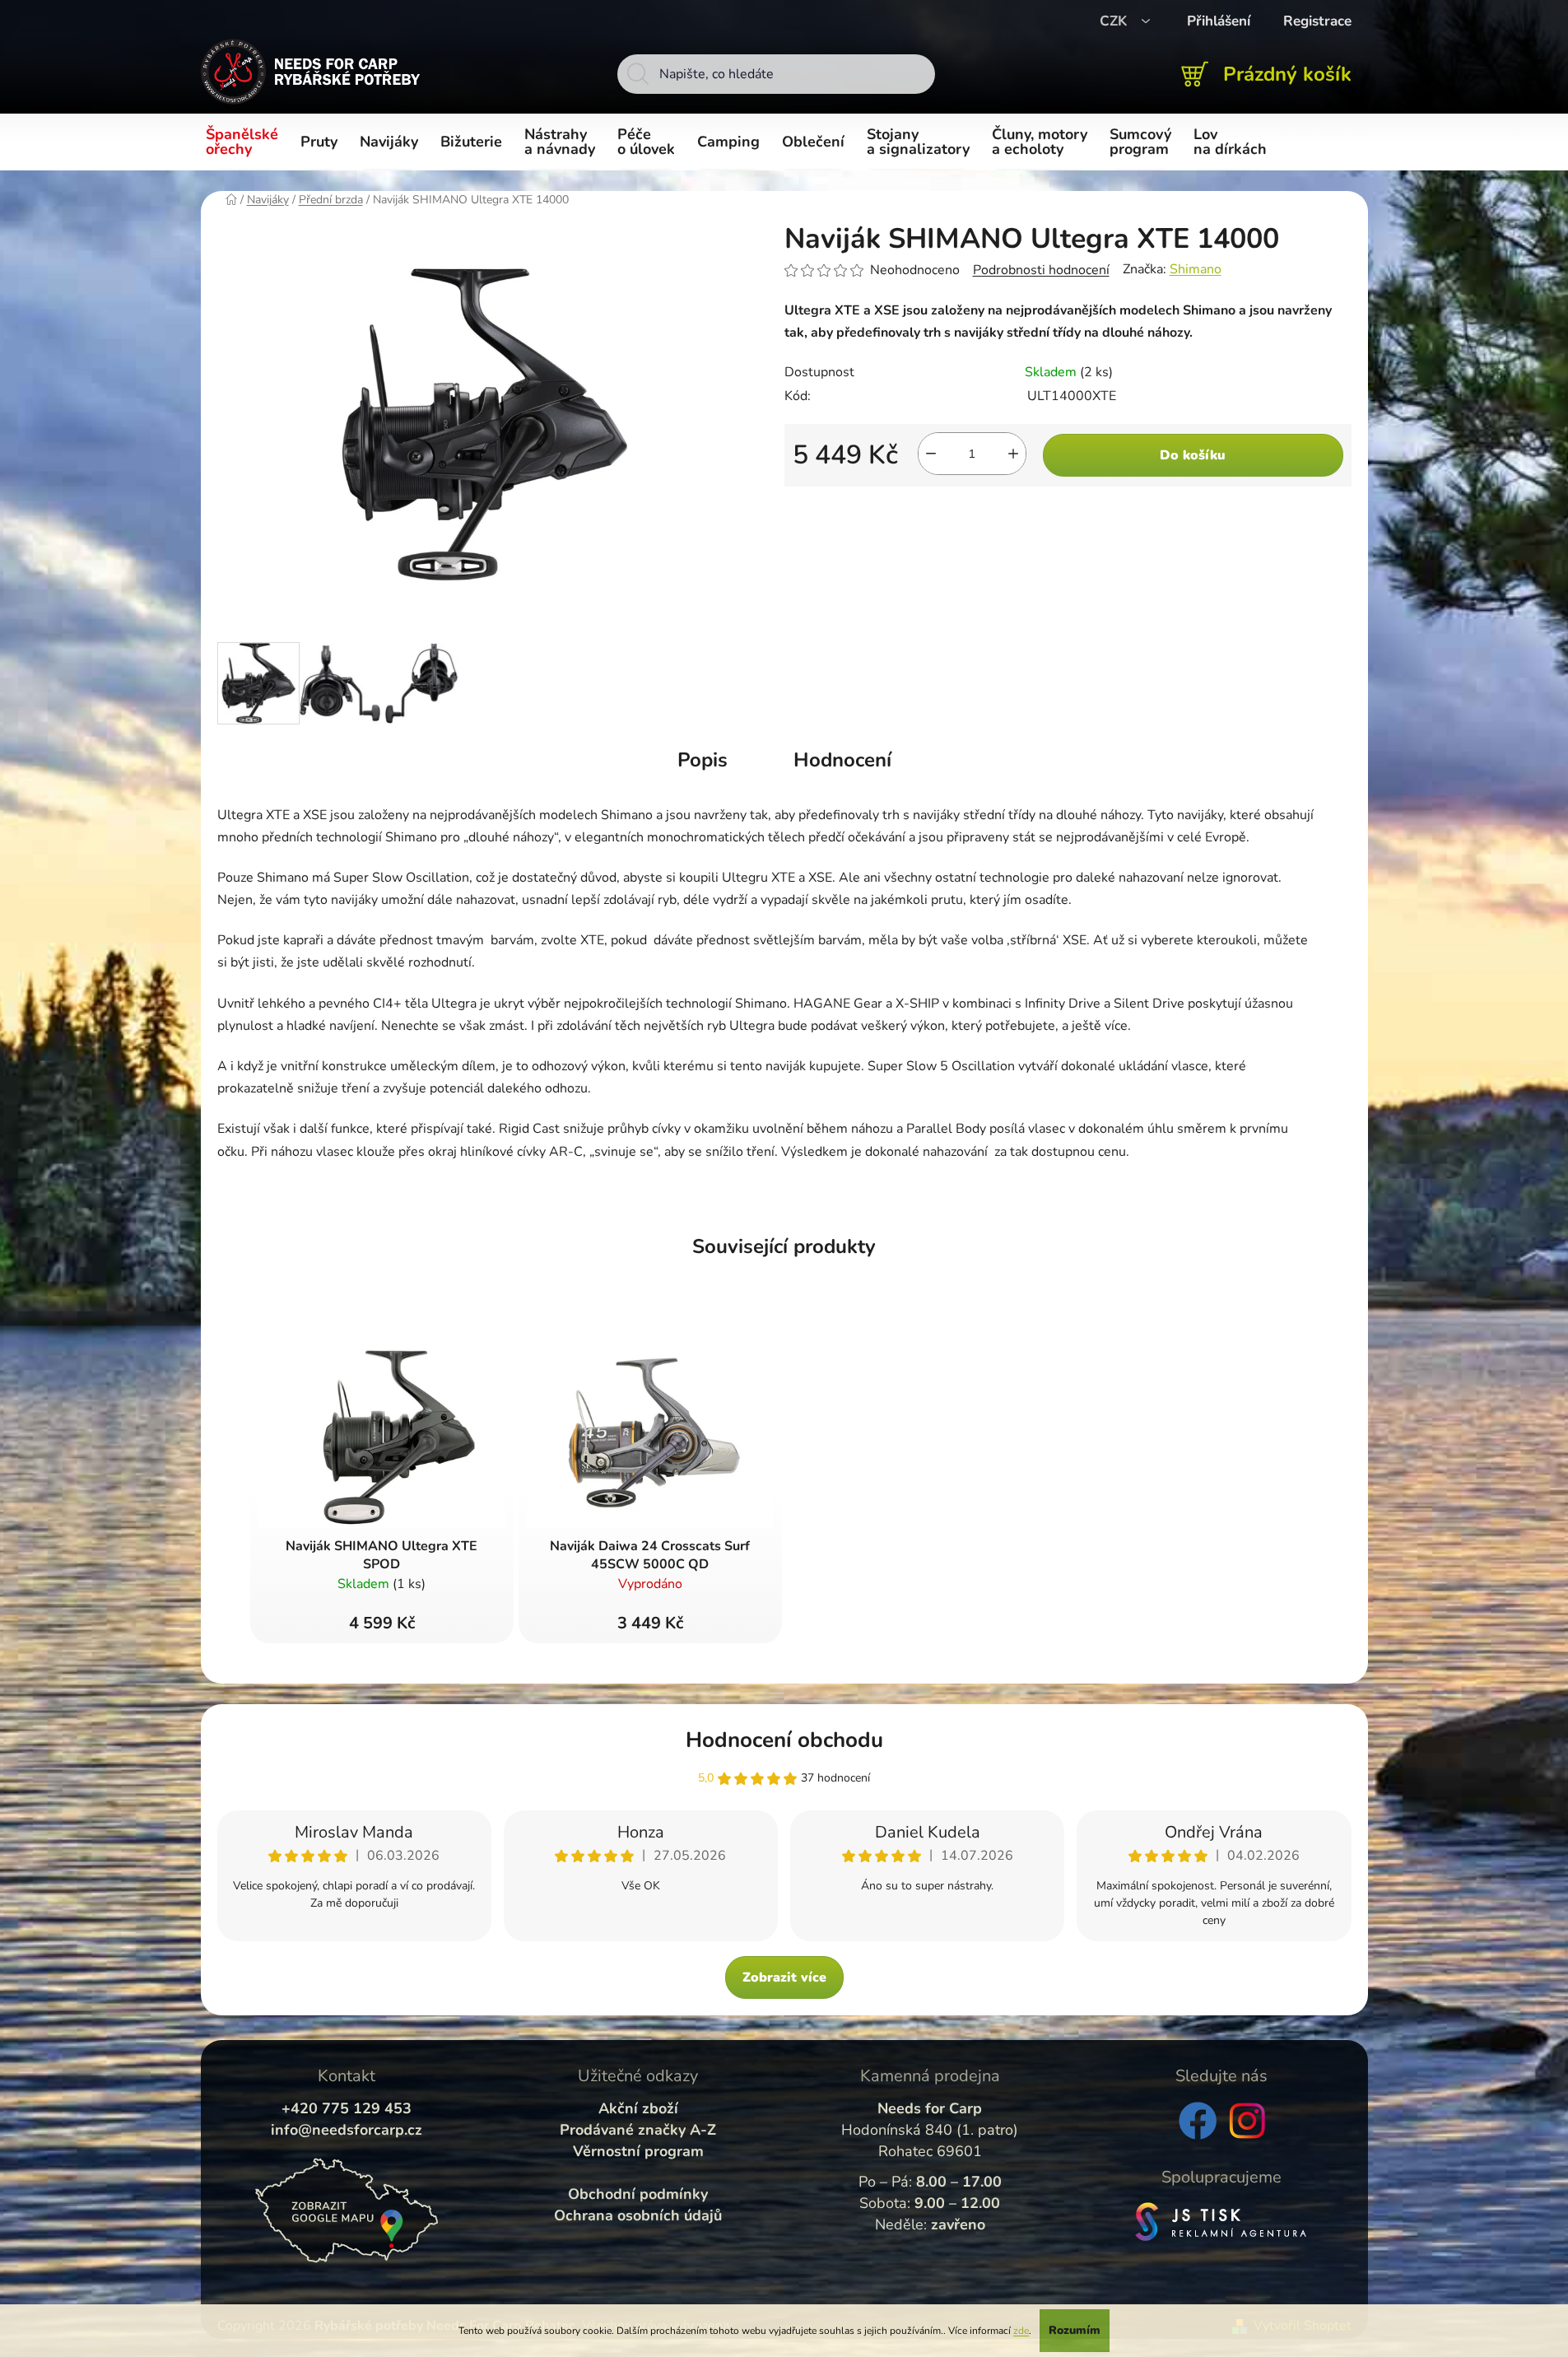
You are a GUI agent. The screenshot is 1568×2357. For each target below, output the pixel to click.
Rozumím (1075, 2330)
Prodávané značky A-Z (638, 2130)
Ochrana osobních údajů (638, 2215)
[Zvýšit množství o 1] (1013, 454)
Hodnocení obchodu (784, 1740)
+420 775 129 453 (347, 2108)
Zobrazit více (784, 1977)
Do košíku (1193, 455)
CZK (1115, 21)
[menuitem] (245, 142)
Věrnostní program (638, 2151)
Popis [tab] (703, 760)
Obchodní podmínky (638, 2194)
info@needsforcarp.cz (347, 2130)
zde (1021, 2331)
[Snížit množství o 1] (931, 454)
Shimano (1196, 269)
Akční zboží (638, 2108)
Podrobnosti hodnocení (1041, 270)
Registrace (1317, 21)
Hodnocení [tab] (842, 760)
